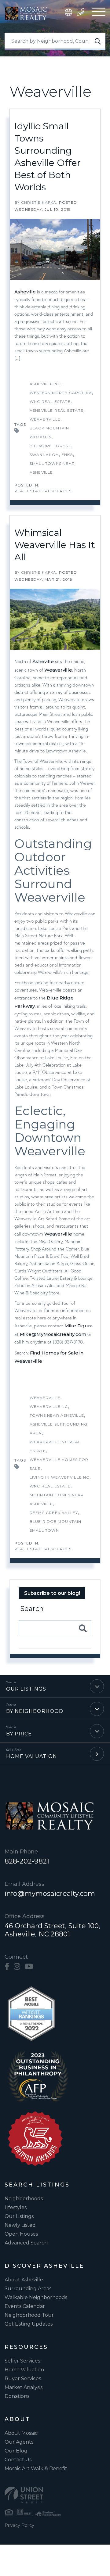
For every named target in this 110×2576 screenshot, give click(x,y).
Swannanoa (44, 455)
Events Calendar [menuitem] (25, 2306)
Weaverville (45, 419)
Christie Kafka (39, 202)
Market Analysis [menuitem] (24, 2387)
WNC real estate (50, 1486)
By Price (19, 1734)
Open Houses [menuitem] (21, 2234)
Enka (67, 455)
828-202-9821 (27, 1861)
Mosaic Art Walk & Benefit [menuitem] (36, 2468)
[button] (98, 41)
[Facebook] (7, 1967)
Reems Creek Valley (54, 1513)
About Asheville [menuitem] (24, 2280)
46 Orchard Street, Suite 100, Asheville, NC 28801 (52, 1930)
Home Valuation (32, 1756)
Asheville (25, 292)
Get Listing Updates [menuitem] (29, 2324)
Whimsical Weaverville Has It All (55, 545)
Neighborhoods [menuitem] (24, 2199)
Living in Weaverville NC (60, 1477)
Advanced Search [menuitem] (26, 2243)
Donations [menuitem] (17, 2396)
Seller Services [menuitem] (22, 2361)
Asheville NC (45, 384)
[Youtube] (29, 1967)
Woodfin (41, 437)
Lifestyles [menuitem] (16, 2207)
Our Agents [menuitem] (19, 2442)
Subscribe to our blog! (52, 1593)
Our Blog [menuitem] (16, 2451)
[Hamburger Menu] (99, 13)
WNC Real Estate (50, 402)
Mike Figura (79, 1326)
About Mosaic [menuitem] (21, 2433)
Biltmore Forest (50, 446)
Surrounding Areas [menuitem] (28, 2289)
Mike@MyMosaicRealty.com (53, 1334)
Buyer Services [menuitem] (23, 2379)
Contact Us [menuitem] (18, 2460)
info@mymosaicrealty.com (50, 1894)
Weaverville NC (49, 1406)
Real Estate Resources (43, 491)
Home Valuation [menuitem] (24, 2370)
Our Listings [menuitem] (19, 2216)
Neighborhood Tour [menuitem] (29, 2315)
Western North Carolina (61, 393)
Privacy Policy (19, 2525)
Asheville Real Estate (57, 410)
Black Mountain (50, 428)
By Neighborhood (35, 1711)
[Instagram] (17, 1967)
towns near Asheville (57, 1415)
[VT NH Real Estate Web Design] (55, 2495)
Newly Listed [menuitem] (20, 2225)
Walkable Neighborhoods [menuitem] (36, 2297)
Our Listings (26, 1689)
